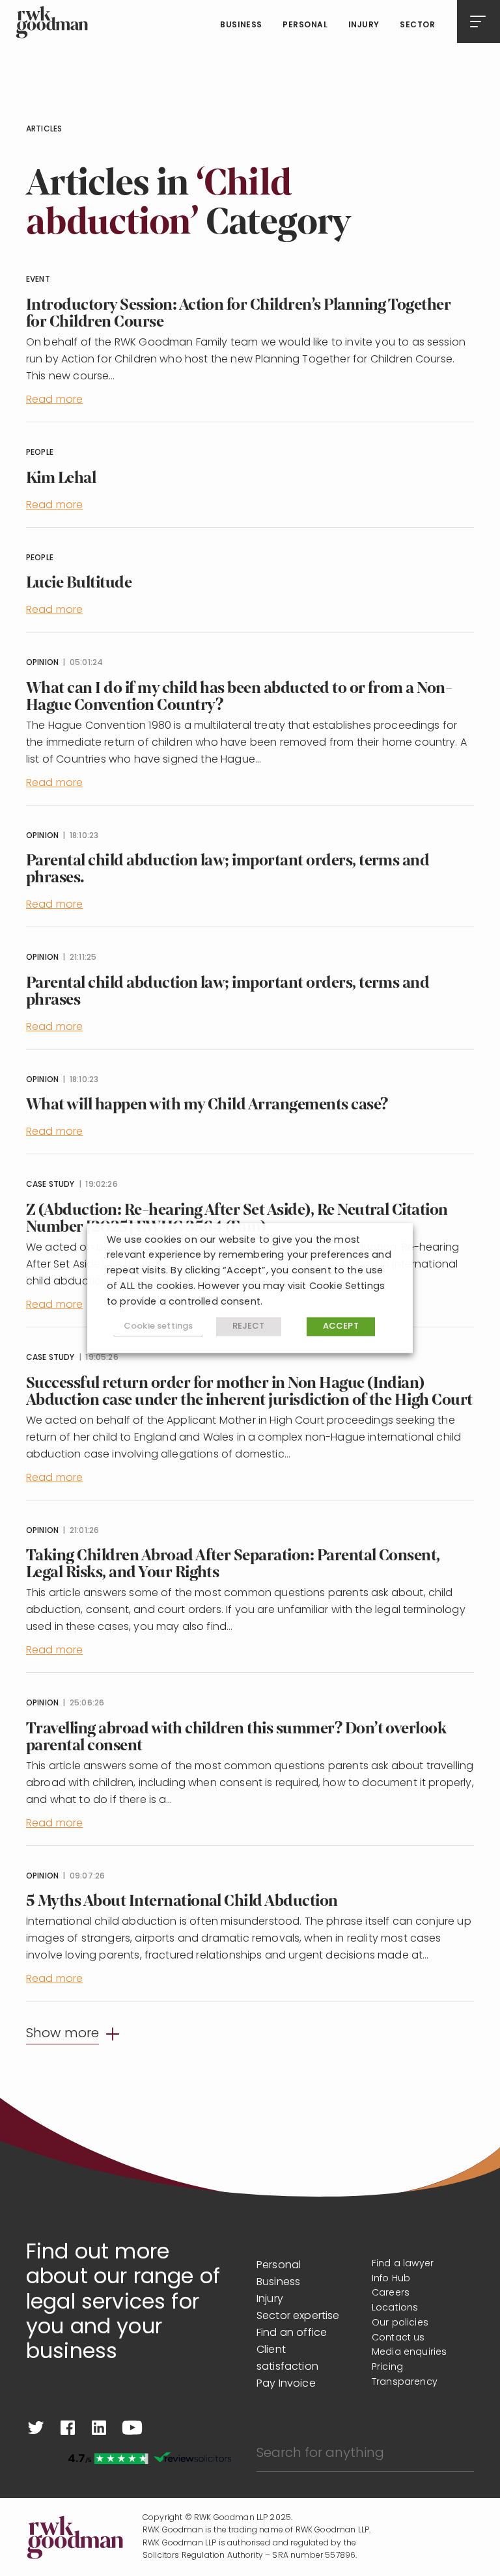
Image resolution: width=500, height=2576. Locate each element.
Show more (62, 2034)
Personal (305, 25)
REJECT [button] (249, 1327)
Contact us (398, 2338)
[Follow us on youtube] (132, 2428)
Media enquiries (409, 2352)
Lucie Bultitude (79, 583)
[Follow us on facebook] (68, 2428)
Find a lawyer (403, 2264)
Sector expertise (298, 2316)
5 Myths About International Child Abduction (182, 1901)
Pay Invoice (286, 2384)
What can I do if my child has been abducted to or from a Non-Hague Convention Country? (239, 697)
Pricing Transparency (405, 2375)
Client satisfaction (287, 2359)
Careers (391, 2293)
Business (241, 25)
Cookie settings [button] (158, 1326)
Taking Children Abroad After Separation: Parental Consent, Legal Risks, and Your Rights (233, 1564)
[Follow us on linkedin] (99, 2428)
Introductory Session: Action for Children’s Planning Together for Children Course (238, 313)
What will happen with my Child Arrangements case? (207, 1105)
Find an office (292, 2333)
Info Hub (391, 2279)
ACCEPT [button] (341, 1327)
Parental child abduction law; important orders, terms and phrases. (228, 869)
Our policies (400, 2323)
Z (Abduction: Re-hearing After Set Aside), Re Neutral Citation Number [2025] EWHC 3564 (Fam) (237, 1218)
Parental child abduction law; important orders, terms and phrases (228, 991)
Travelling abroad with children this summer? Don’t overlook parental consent (236, 1737)
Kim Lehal (61, 478)
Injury (364, 25)
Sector (417, 25)
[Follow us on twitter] (36, 2428)
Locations (395, 2308)
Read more (54, 400)
